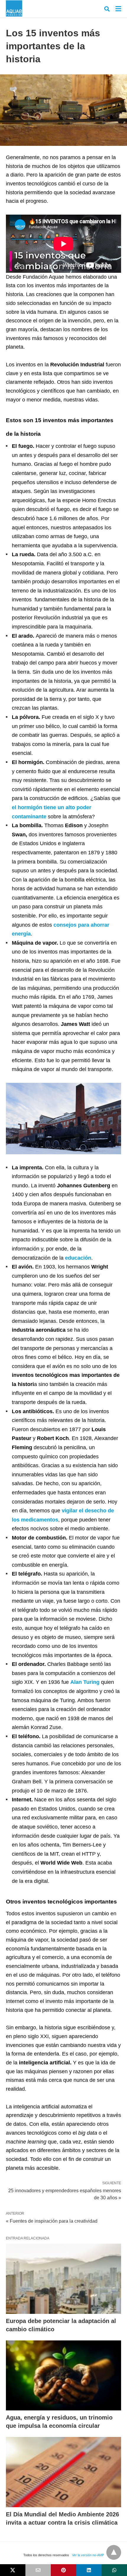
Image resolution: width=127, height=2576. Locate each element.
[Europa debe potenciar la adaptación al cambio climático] (63, 2279)
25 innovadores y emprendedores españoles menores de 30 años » (65, 2194)
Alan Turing (85, 1682)
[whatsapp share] (114, 2570)
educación (78, 1258)
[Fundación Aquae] (14, 8)
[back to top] (114, 2552)
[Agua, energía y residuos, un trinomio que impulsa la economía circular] (63, 2376)
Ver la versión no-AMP (88, 2555)
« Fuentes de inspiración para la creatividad (52, 2221)
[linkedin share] (89, 2570)
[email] (38, 2570)
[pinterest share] (63, 2570)
